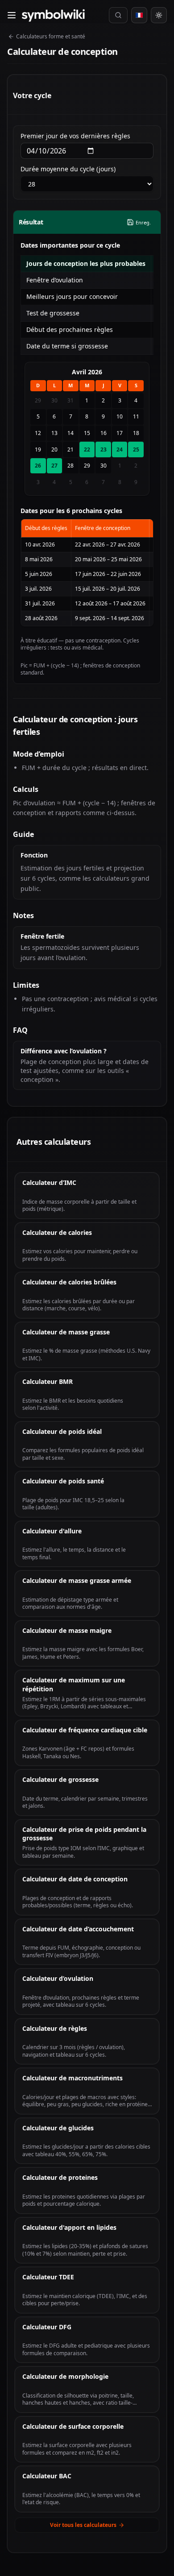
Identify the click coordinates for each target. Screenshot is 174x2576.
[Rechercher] (118, 15)
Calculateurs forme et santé (51, 36)
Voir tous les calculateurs (83, 2525)
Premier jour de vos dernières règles (75, 136)
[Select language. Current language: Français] (139, 15)
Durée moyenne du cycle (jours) (68, 169)
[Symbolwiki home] (53, 15)
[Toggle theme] (159, 15)
